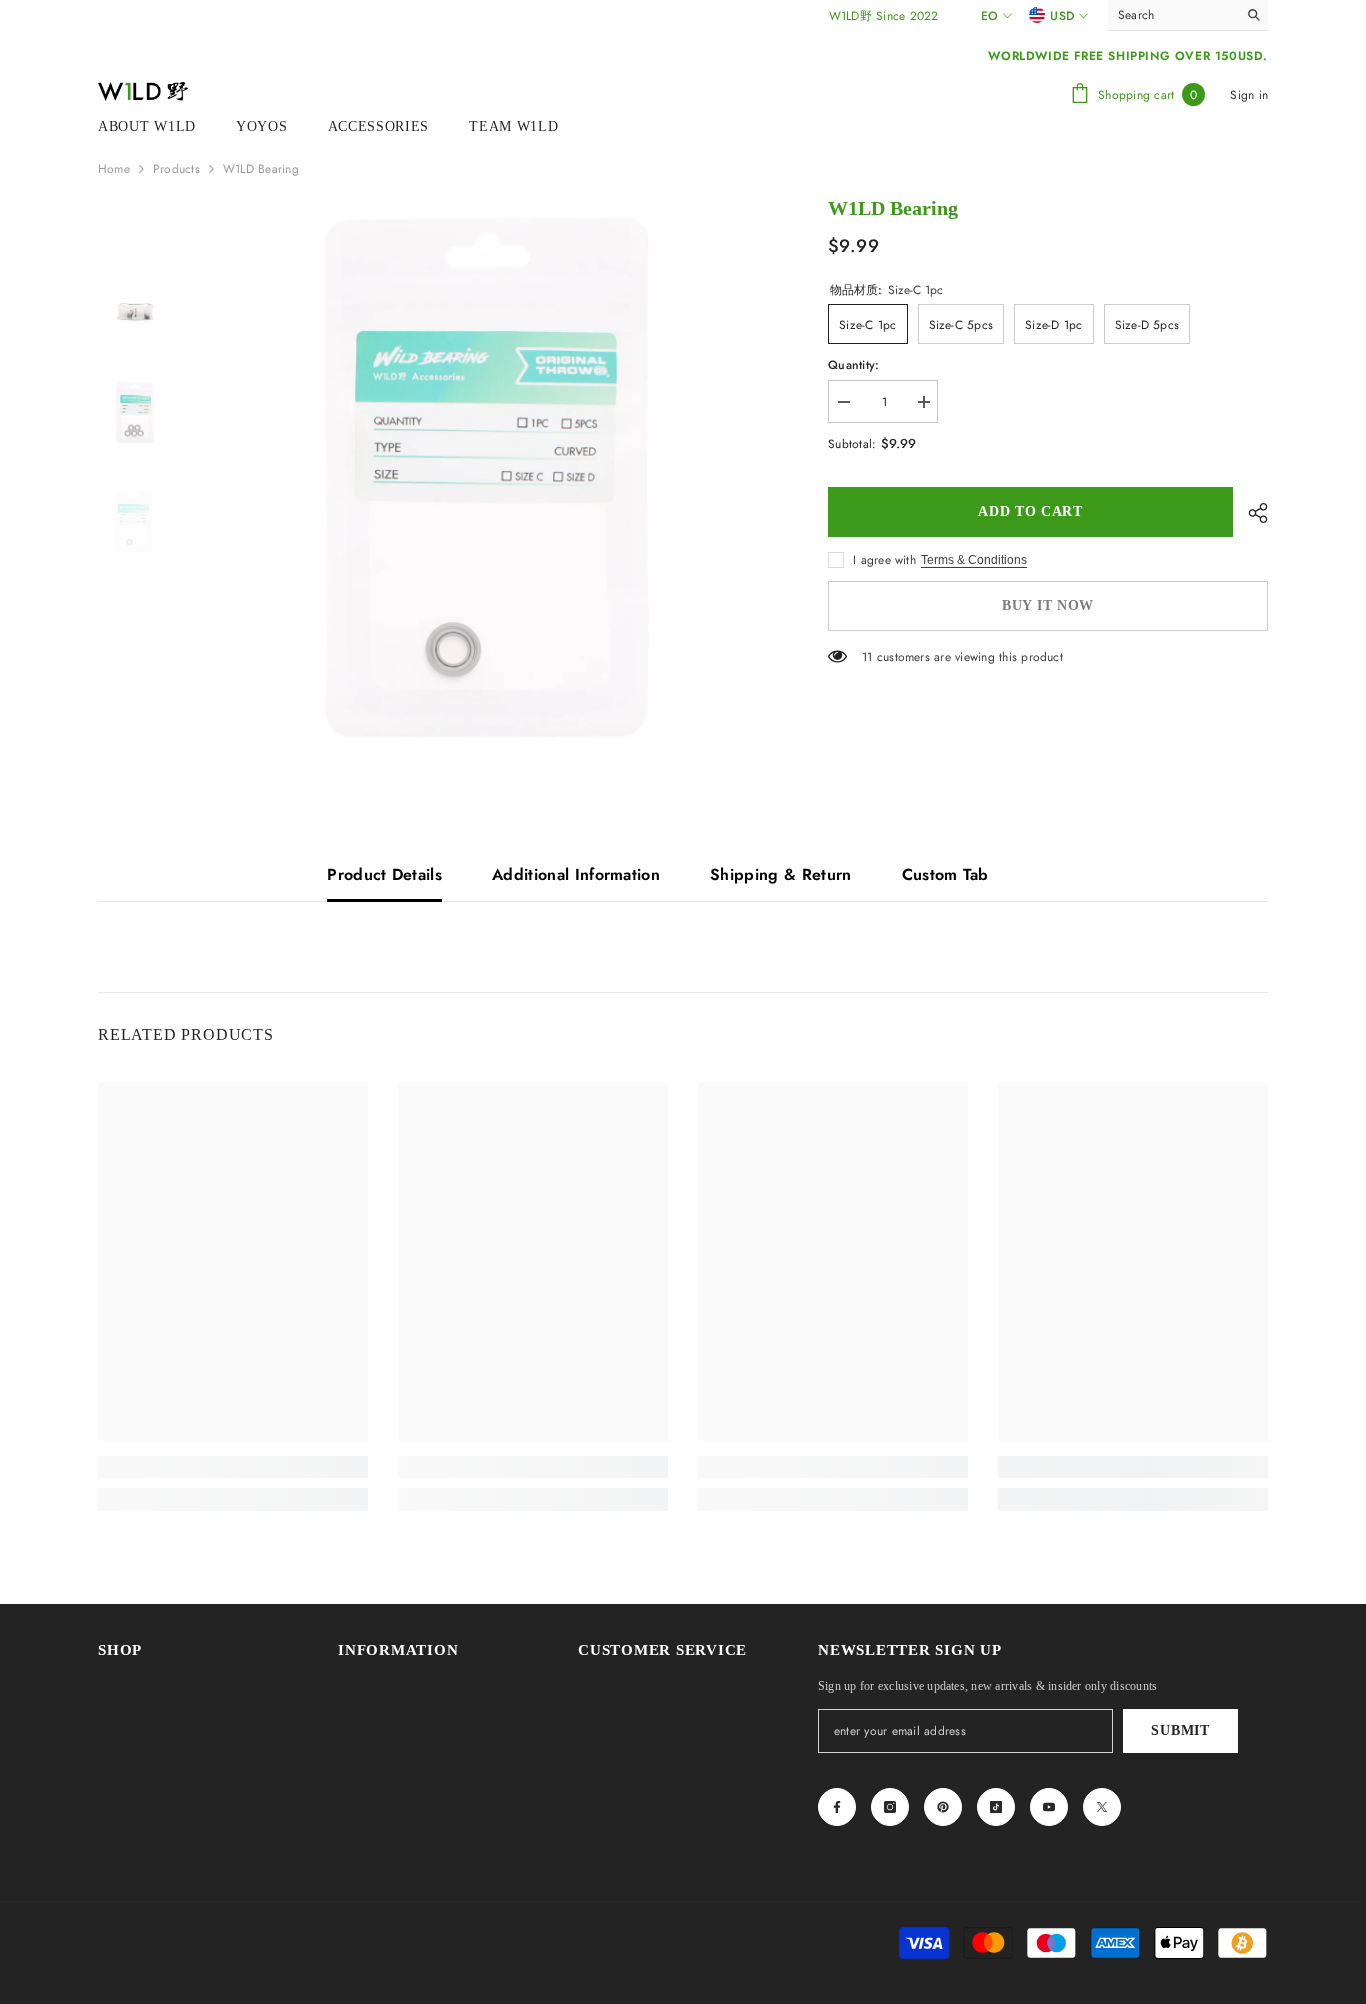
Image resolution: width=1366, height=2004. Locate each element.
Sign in (1249, 95)
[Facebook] (837, 1807)
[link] (233, 1467)
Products (176, 169)
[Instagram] (890, 1807)
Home (114, 169)
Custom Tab (945, 874)
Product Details (384, 874)
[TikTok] (996, 1807)
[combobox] (1172, 15)
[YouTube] (1049, 1807)
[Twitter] (1102, 1807)
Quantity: (853, 365)
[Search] (1188, 15)
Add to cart (1030, 511)
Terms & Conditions (974, 560)
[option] (483, 478)
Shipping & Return (780, 874)
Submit (1180, 1730)
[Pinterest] (943, 1807)
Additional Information (576, 874)
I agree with (884, 560)
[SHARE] (1250, 513)
